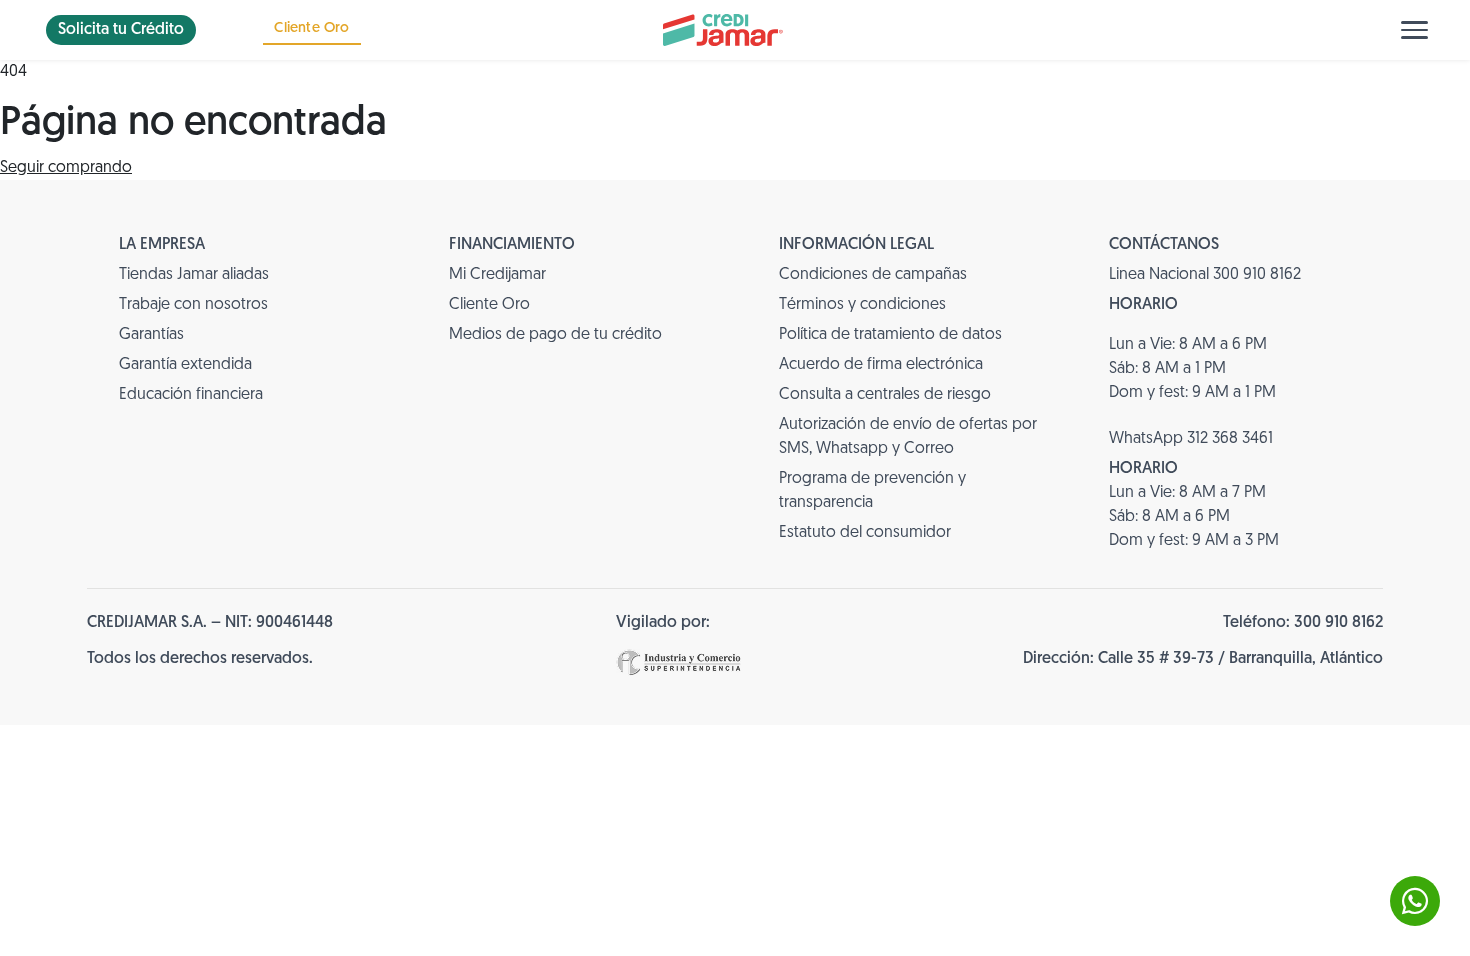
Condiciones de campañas (873, 275)
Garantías (151, 335)
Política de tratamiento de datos (890, 335)
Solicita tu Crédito (121, 30)
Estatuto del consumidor (865, 533)
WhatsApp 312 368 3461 (1191, 439)
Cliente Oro (311, 28)
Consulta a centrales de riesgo (885, 395)
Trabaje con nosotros (193, 305)
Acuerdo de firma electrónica (881, 365)
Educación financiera (191, 395)
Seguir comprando (66, 168)
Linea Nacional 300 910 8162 (1205, 275)
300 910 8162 (1338, 623)
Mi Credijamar (497, 275)
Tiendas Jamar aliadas (194, 275)
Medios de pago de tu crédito (555, 335)
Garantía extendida (185, 365)
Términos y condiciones (862, 305)
